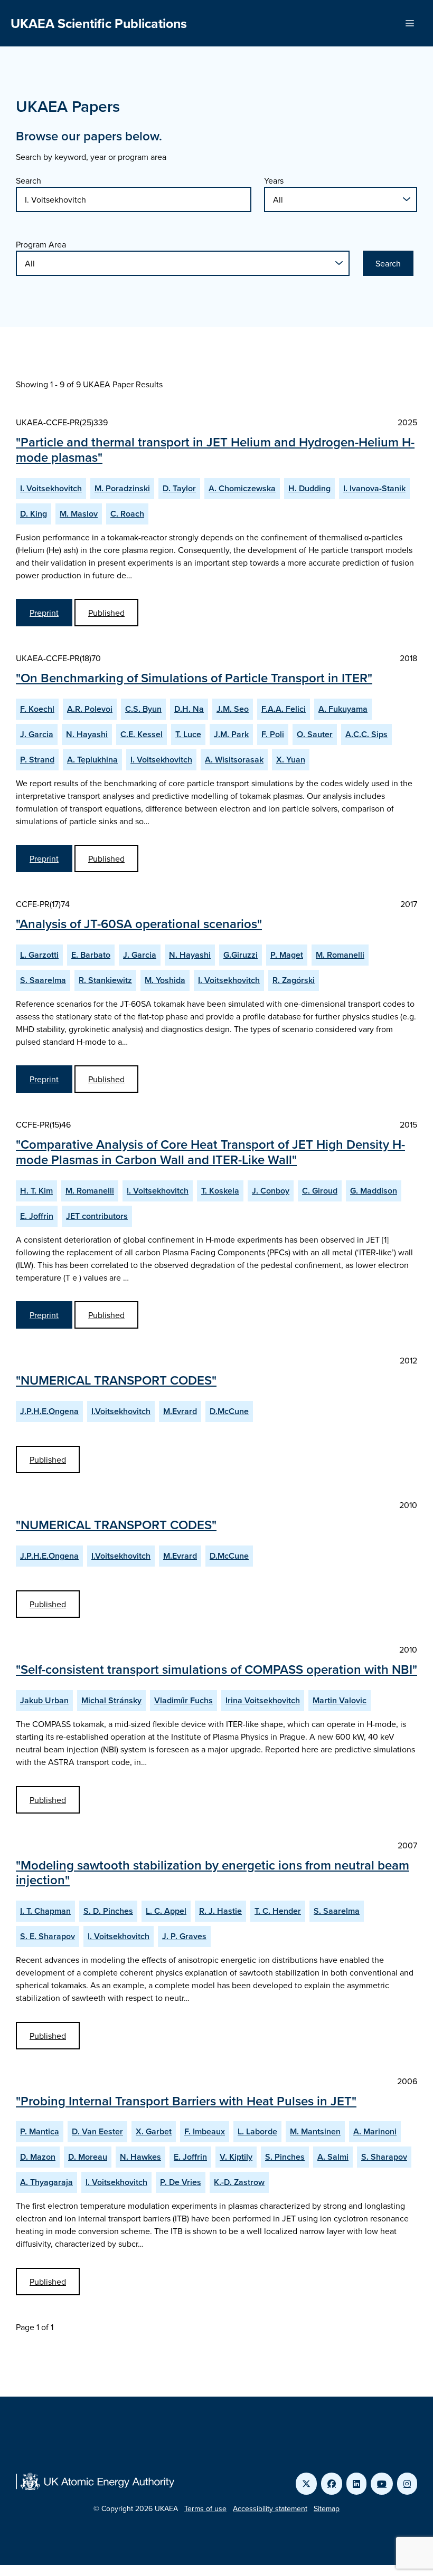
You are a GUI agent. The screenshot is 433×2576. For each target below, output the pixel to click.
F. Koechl (37, 709)
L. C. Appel (166, 1911)
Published (106, 613)
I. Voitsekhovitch (51, 488)
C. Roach (127, 514)
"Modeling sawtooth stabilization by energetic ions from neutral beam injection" (213, 1873)
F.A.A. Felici (284, 709)
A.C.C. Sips (366, 734)
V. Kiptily (236, 2157)
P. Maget (287, 955)
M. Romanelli (340, 955)
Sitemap (327, 2508)
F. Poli (273, 734)
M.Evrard (180, 1411)
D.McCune (229, 1411)
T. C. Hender (278, 1911)
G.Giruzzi (241, 955)
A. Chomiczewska (242, 488)
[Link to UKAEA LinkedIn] (356, 2484)
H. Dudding (309, 488)
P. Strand (37, 760)
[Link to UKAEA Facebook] (332, 2484)
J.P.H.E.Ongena (49, 1411)
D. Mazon (38, 2157)
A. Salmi (333, 2157)
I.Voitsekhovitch (121, 1411)
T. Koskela (220, 1191)
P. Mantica (40, 2131)
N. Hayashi (87, 734)
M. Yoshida (165, 980)
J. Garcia (37, 734)
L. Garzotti (39, 955)
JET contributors (97, 1216)
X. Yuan (291, 760)
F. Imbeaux (205, 2131)
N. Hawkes (140, 2157)
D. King (34, 514)
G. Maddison (374, 1191)
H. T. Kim (36, 1191)
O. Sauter (315, 734)
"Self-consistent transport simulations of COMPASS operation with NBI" (216, 1669)
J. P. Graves (184, 1936)
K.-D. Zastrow (239, 2182)
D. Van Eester (97, 2131)
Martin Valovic (340, 1700)
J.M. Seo (233, 709)
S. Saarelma (43, 980)
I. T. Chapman (45, 1911)
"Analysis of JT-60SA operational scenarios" (139, 924)
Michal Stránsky (111, 1700)
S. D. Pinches (108, 1911)
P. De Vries (181, 2182)
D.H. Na (189, 709)
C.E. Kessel (142, 734)
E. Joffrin (37, 1216)
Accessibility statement (270, 2508)
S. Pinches (285, 2157)
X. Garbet (154, 2131)
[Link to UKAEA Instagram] (407, 2484)
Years (274, 180)
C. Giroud (320, 1191)
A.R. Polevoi (90, 709)
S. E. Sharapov (48, 1936)
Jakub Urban (44, 1700)
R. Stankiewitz (105, 980)
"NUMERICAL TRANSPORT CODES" (116, 1380)
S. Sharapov (384, 2157)
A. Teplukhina (92, 760)
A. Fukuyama (343, 709)
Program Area (41, 244)
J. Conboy (271, 1191)
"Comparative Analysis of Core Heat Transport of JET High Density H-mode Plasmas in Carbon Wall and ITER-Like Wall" (210, 1152)
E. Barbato (91, 955)
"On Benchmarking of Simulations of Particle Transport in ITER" (194, 678)
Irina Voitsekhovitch (263, 1700)
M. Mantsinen (315, 2131)
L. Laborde (257, 2131)
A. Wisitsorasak (234, 760)
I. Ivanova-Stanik (374, 488)
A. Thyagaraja (46, 2182)
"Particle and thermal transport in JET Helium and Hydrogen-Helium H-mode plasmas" (215, 450)
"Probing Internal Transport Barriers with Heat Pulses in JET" (186, 2101)
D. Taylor (179, 488)
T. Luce (188, 734)
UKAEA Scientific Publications (99, 23)
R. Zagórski (294, 980)
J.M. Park (231, 734)
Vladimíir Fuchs (183, 1700)
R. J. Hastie (220, 1911)
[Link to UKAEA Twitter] (306, 2484)
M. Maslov (79, 514)
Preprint (44, 613)
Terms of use (205, 2508)
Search (29, 180)
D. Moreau (88, 2157)
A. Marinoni (375, 2131)
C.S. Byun (143, 709)
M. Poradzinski (122, 488)
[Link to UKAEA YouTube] (382, 2484)
